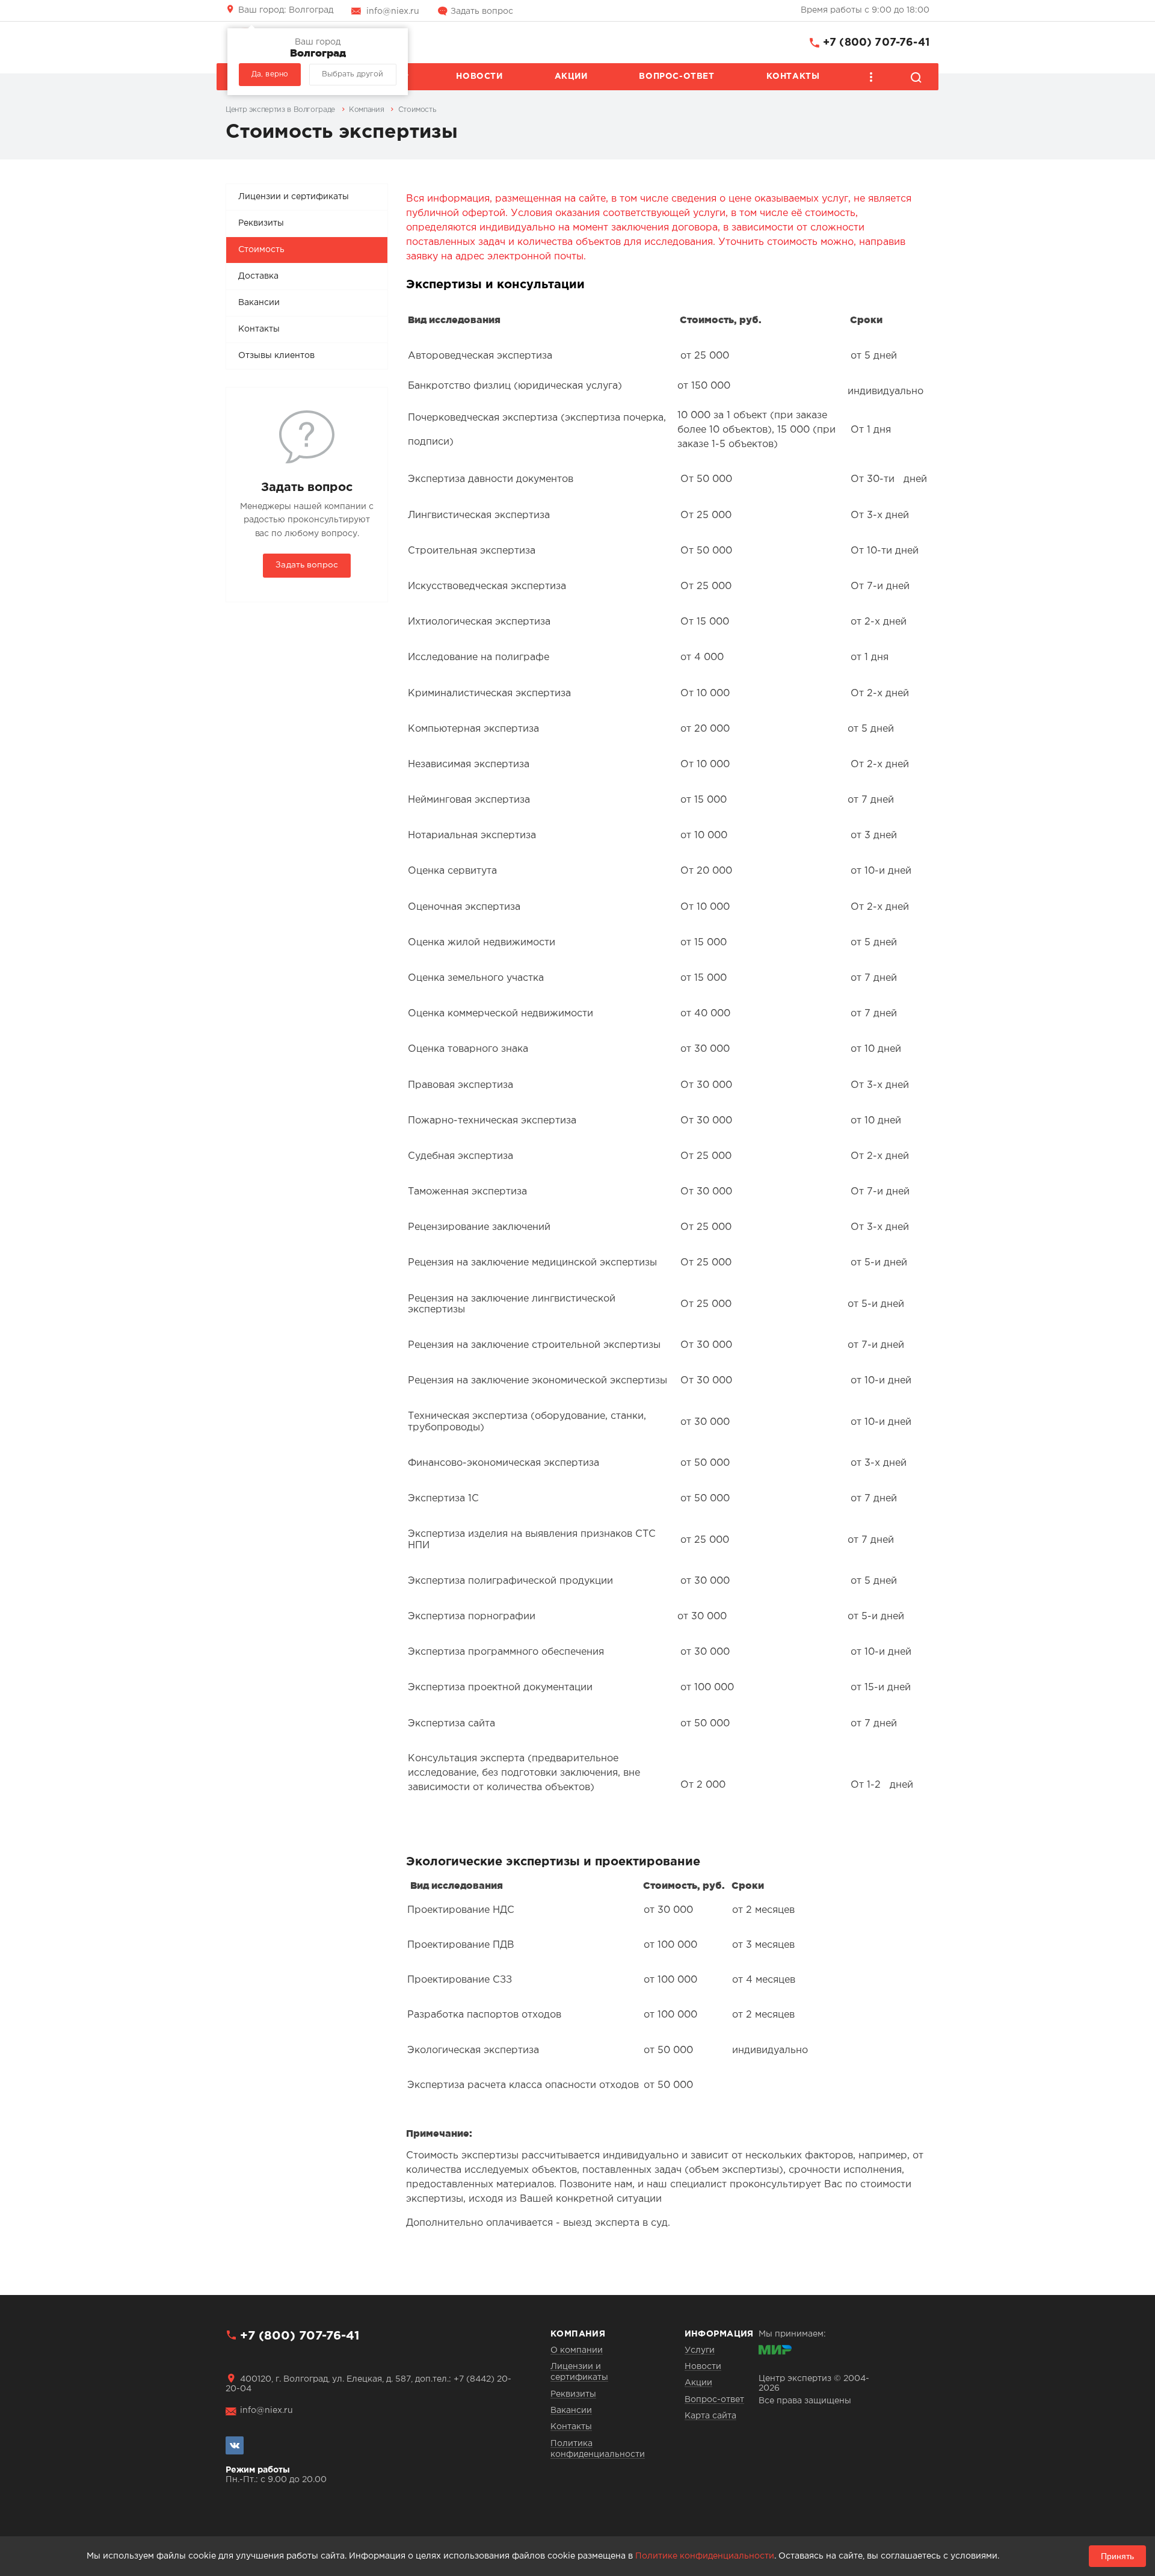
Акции (571, 76)
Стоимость (261, 250)
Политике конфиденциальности (705, 2556)
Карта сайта (710, 2416)
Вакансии (259, 303)
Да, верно (270, 74)
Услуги (700, 2350)
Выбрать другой (353, 74)
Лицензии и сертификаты (294, 197)
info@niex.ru (393, 11)
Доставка (258, 276)
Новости (479, 76)
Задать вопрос (482, 11)
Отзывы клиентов (276, 356)
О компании (577, 2350)
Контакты (793, 76)
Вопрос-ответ (676, 76)
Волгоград (286, 10)
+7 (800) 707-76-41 (876, 43)
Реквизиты (261, 223)
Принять (1117, 2556)
